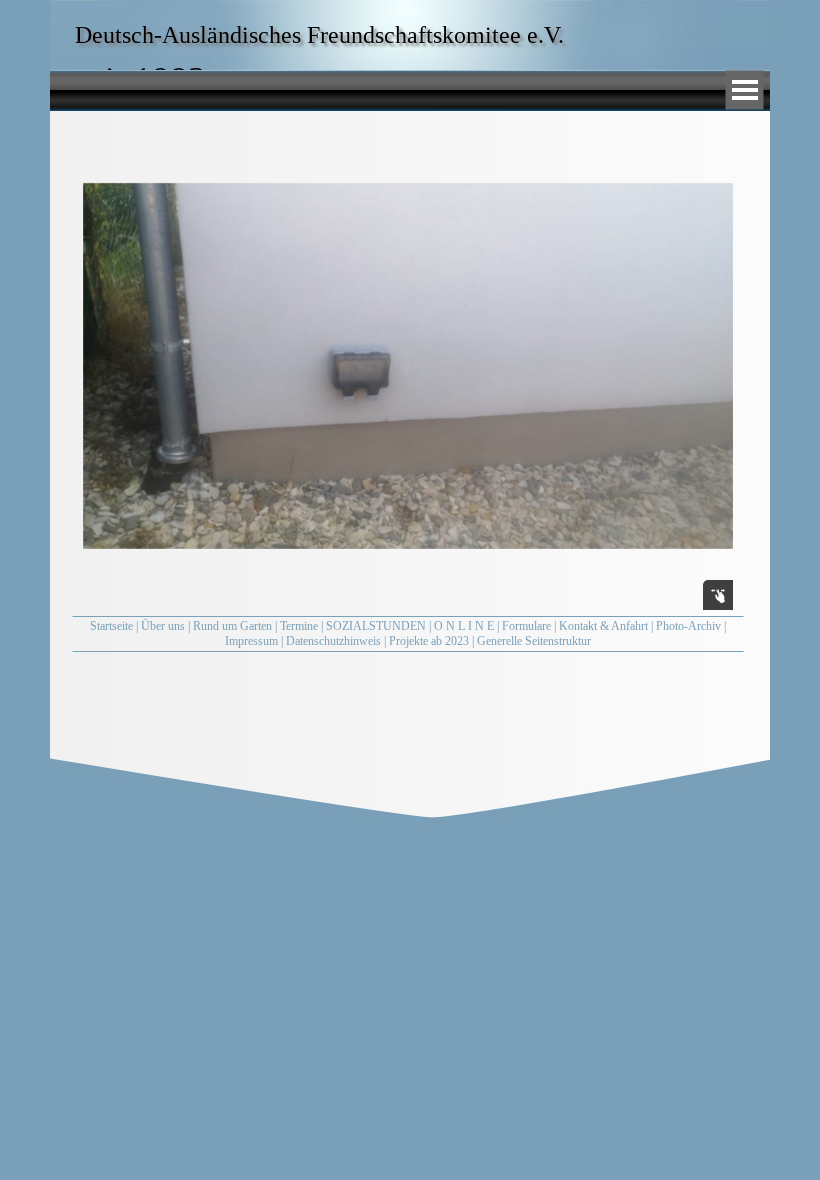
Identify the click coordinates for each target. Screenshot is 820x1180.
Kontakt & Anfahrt (603, 626)
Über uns (163, 626)
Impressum (251, 641)
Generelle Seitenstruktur (534, 641)
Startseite (111, 626)
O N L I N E (464, 626)
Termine (299, 626)
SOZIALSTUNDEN (376, 626)
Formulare (526, 626)
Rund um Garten (232, 626)
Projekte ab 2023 (429, 641)
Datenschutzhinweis (333, 641)
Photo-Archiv (688, 626)
